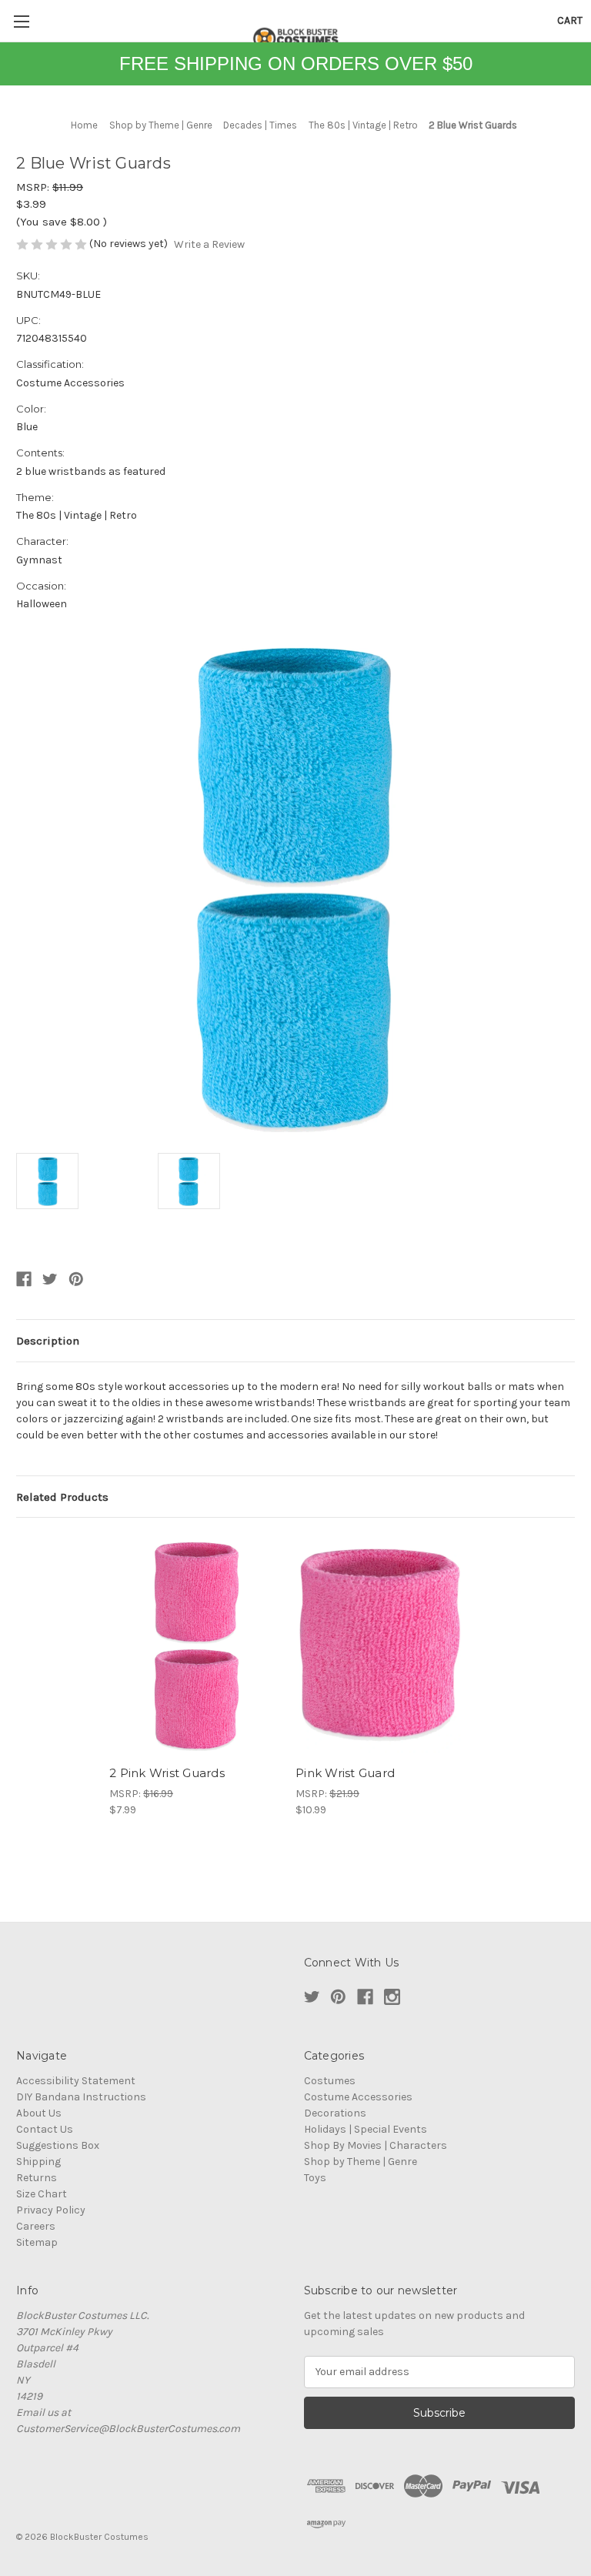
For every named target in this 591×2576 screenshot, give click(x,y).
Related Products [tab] (62, 1497)
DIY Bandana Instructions (81, 2097)
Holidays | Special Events (366, 2129)
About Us (39, 2113)
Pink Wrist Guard (345, 1773)
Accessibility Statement (76, 2081)
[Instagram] (392, 1997)
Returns (37, 2178)
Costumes (330, 2081)
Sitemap (37, 2242)
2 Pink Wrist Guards (167, 1773)
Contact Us (45, 2129)
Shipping (38, 2162)
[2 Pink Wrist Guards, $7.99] (194, 1645)
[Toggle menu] (21, 21)
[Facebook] (24, 1279)
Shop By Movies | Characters (376, 2145)
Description (48, 1341)
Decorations (335, 2113)
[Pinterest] (76, 1279)
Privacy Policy (51, 2210)
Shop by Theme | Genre (361, 2162)
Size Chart (42, 2194)
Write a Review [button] (209, 244)
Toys (315, 2178)
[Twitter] (50, 1279)
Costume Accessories (358, 2097)
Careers (36, 2226)
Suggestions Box (58, 2145)
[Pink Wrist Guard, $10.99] (381, 1645)
